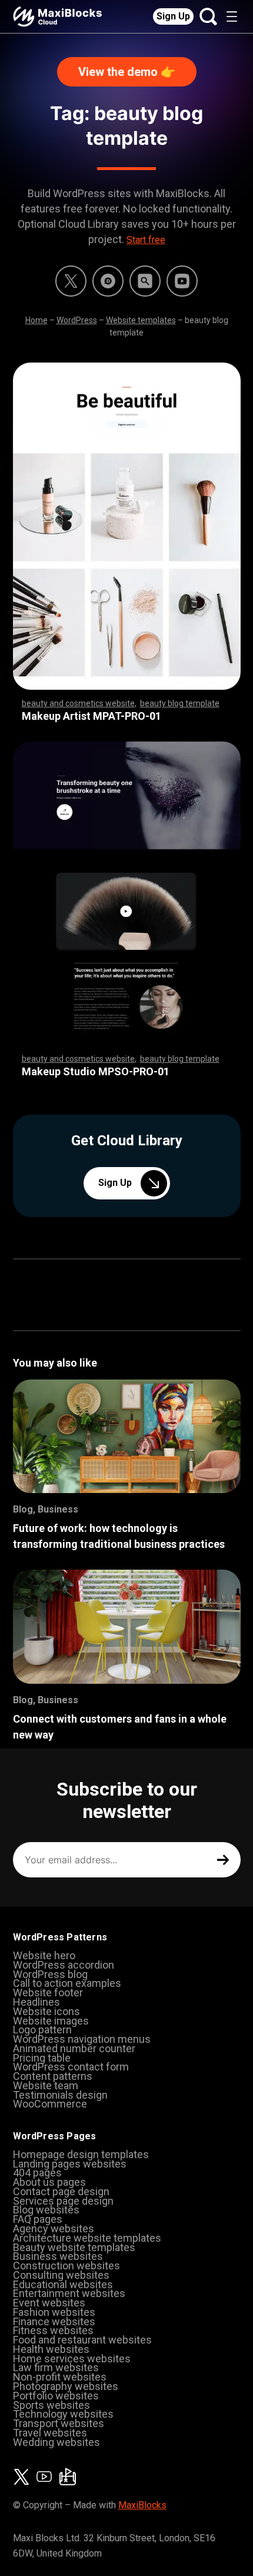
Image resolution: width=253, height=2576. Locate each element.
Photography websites (66, 2386)
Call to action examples (67, 1983)
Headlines (36, 2002)
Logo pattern (42, 2030)
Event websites (49, 2303)
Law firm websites (56, 2367)
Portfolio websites (56, 2396)
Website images (51, 2021)
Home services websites (72, 2359)
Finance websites (54, 2321)
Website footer (48, 1992)
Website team (46, 2085)
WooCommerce (50, 2104)
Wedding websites (56, 2442)
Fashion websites (54, 2312)
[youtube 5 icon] (182, 281)
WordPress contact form (71, 2067)
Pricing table (42, 2058)
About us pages (49, 2182)
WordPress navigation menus (82, 2039)
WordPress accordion (64, 1965)
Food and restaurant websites (82, 2340)
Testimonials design (60, 2095)
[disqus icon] (108, 281)
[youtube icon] (44, 2477)
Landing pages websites (70, 2164)
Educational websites (63, 2284)
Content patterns (53, 2076)
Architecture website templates (87, 2238)
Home (36, 320)
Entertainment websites (69, 2293)
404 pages (37, 2173)
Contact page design (61, 2191)
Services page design (63, 2201)
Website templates (141, 320)
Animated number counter (74, 2048)
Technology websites (63, 2414)
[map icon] (68, 2477)
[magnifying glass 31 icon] (145, 281)
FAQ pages (38, 2219)
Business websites (58, 2256)
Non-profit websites (60, 2377)
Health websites (51, 2349)
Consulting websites (61, 2275)
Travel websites (50, 2433)
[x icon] (71, 281)
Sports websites (51, 2405)
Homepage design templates (81, 2154)
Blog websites (46, 2210)
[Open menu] (232, 16)
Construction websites (66, 2266)
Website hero (44, 1955)
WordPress (77, 320)
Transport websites (59, 2423)
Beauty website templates (74, 2247)
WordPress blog (50, 1974)
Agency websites (54, 2228)
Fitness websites (53, 2330)
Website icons (46, 2011)
